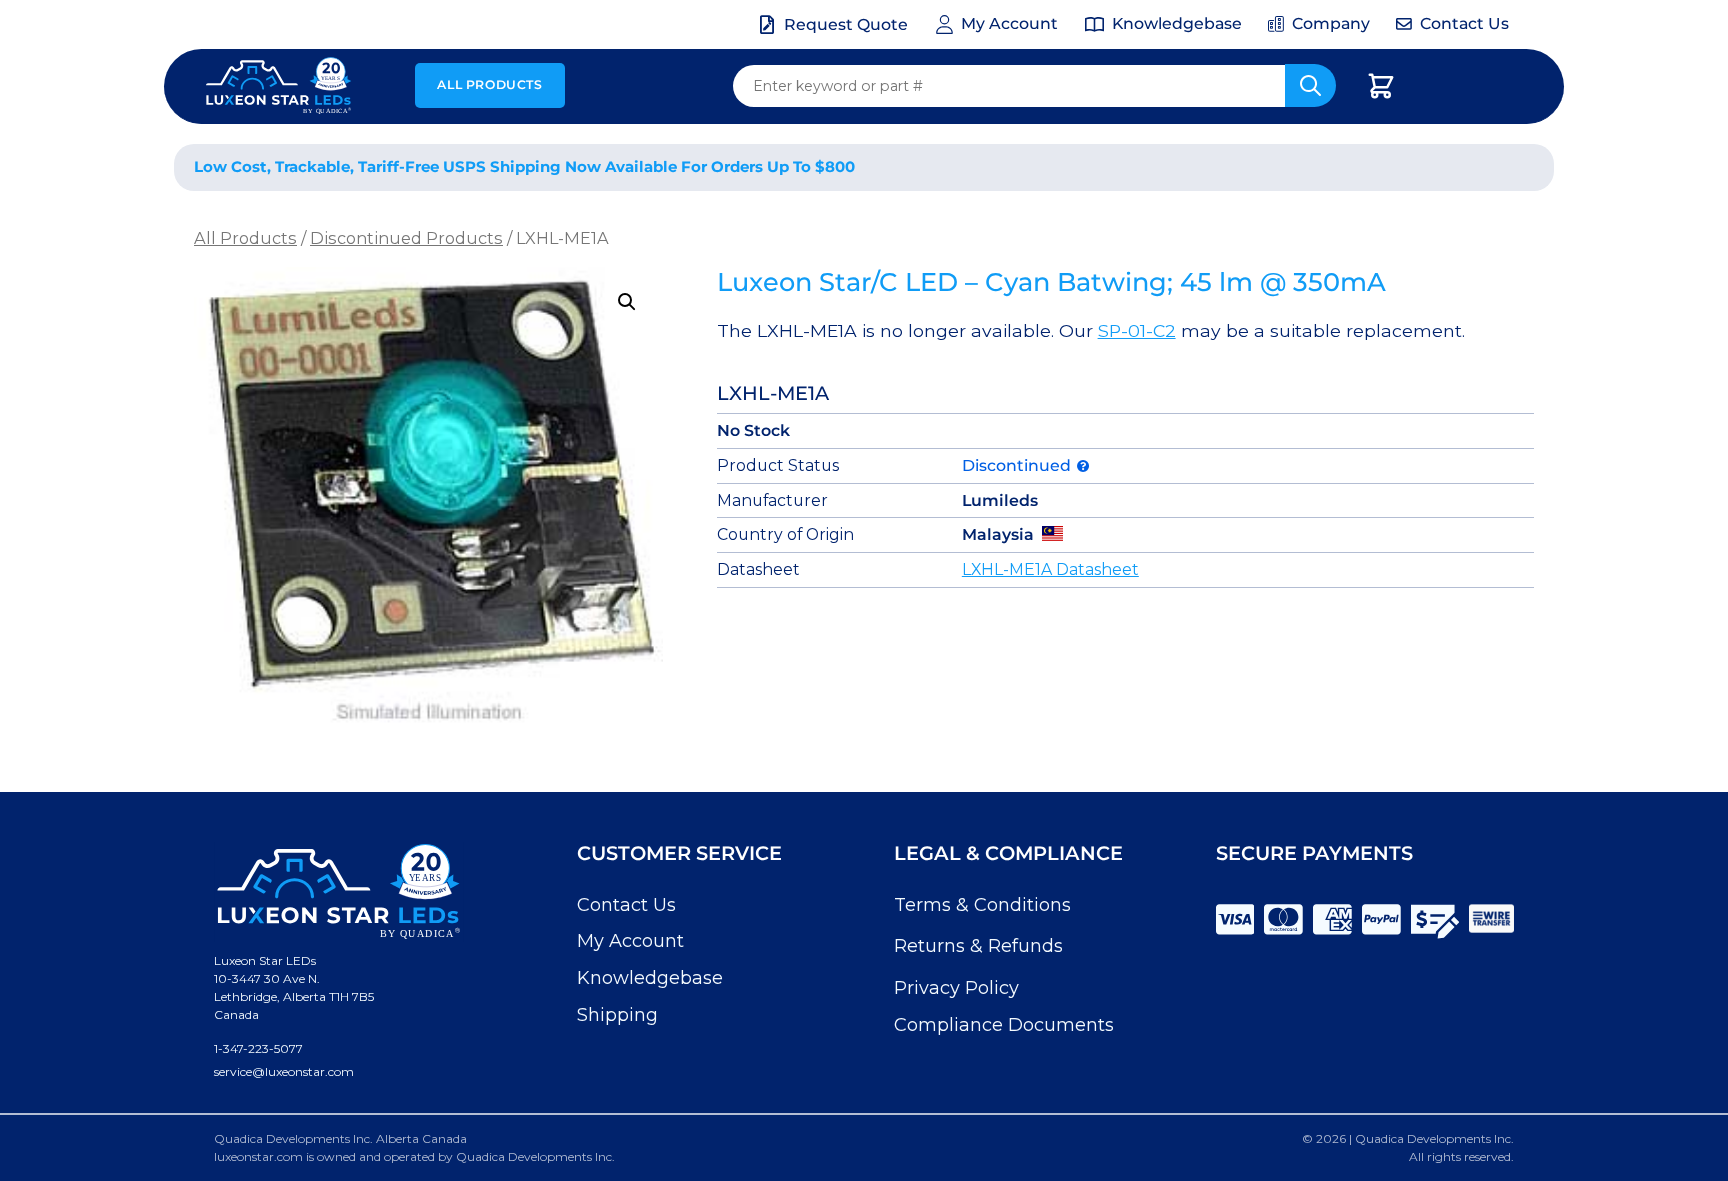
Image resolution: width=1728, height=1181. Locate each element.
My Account (630, 941)
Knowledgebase (650, 978)
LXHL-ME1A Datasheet (1050, 569)
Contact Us (626, 905)
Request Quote (846, 24)
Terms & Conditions (982, 905)
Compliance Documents (1004, 1025)
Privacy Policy (956, 988)
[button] (627, 302)
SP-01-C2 (1137, 330)
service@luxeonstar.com (284, 1071)
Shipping (617, 1015)
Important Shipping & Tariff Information (1332, 167)
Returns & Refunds (978, 946)
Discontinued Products (406, 238)
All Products (489, 84)
